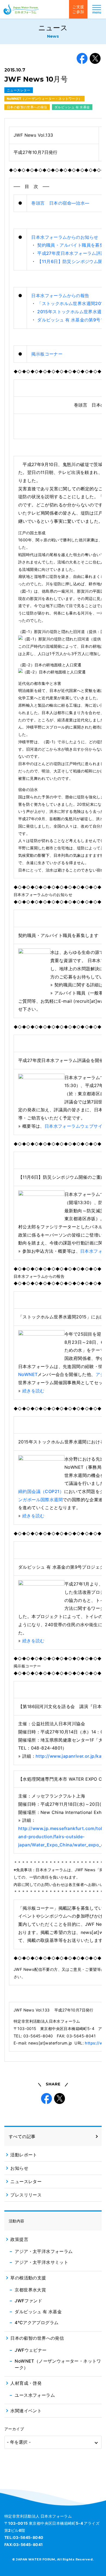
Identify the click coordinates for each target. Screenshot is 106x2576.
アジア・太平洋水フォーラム (44, 2251)
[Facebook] (82, 58)
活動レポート (24, 2155)
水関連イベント (26, 2411)
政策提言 (19, 2239)
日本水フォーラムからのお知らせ (65, 237)
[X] (95, 58)
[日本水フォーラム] (21, 9)
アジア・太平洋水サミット (41, 2262)
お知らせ (19, 2168)
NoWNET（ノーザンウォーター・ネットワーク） (44, 99)
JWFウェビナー (31, 2350)
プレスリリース (26, 2195)
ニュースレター (19, 90)
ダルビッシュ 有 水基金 (72, 107)
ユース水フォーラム (35, 2395)
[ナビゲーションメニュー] (97, 9)
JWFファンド (28, 2301)
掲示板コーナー (47, 354)
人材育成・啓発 (26, 2383)
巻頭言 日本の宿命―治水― (60, 203)
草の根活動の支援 (28, 2278)
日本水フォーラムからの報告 (60, 295)
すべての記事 (22, 2136)
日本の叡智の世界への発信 (27, 107)
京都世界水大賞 (30, 2290)
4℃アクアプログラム (37, 2323)
